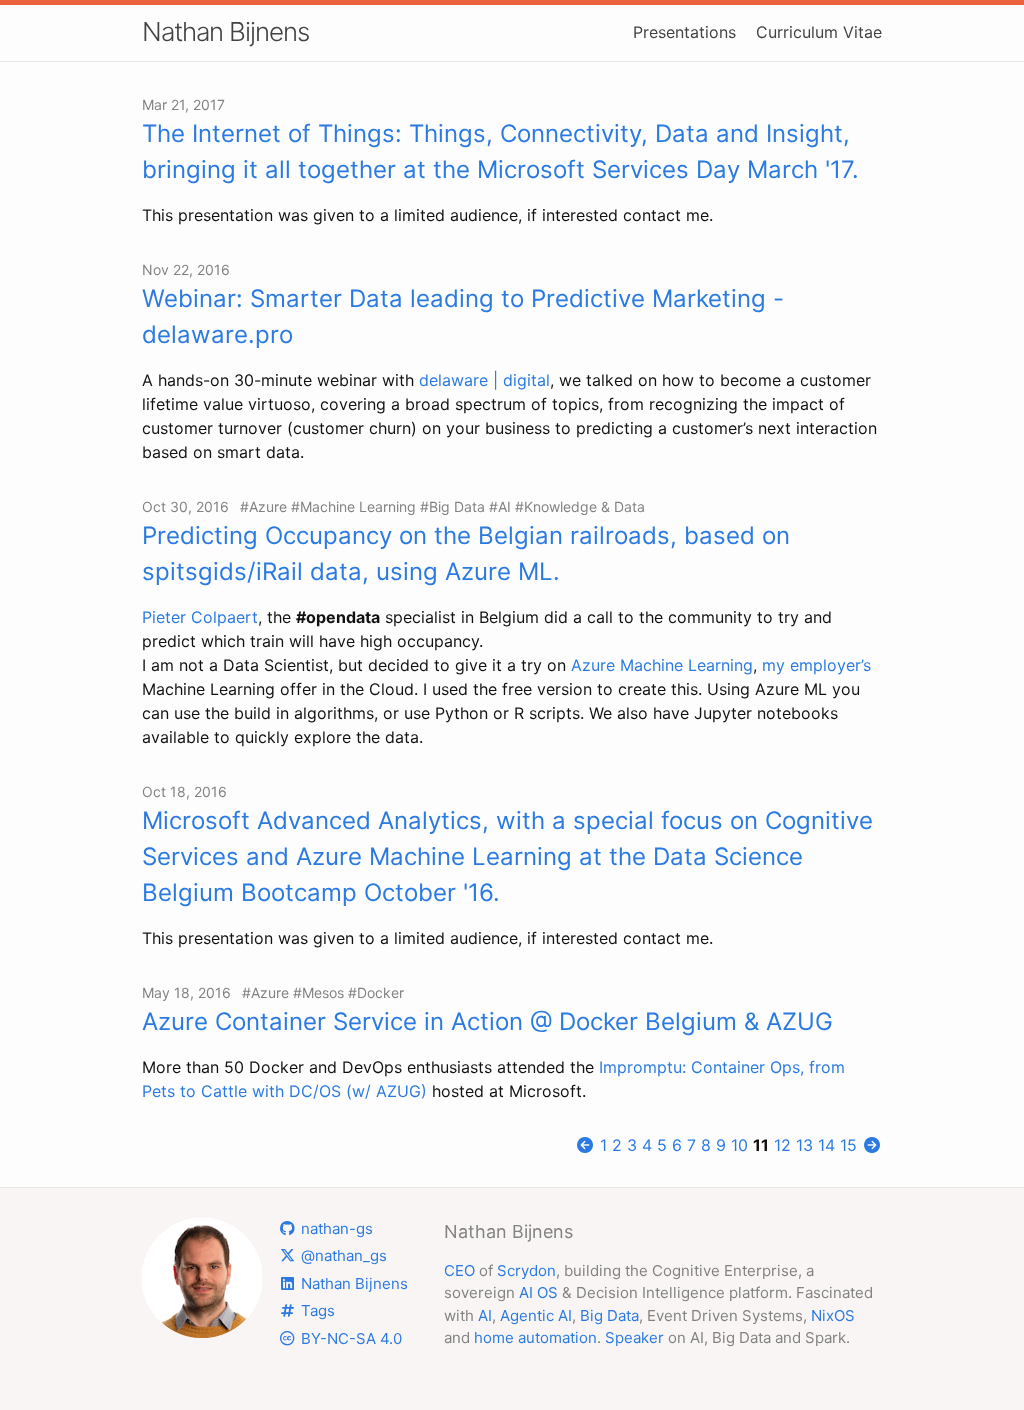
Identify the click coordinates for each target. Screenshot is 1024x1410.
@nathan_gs (342, 1255)
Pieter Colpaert (200, 617)
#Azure (263, 506)
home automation (535, 1337)
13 (804, 1145)
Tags (316, 1310)
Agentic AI (536, 1315)
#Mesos (318, 992)
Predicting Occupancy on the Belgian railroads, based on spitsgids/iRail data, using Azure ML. (466, 553)
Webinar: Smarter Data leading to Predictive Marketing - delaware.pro (463, 316)
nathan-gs (335, 1228)
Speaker (634, 1337)
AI (485, 1315)
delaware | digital (484, 380)
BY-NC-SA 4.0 (349, 1338)
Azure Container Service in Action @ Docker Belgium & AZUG (487, 1021)
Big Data (609, 1315)
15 (848, 1145)
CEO (459, 1270)
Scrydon (526, 1270)
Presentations (684, 32)
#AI (500, 506)
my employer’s (816, 665)
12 (782, 1145)
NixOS (833, 1315)
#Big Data (452, 506)
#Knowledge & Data (580, 506)
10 (739, 1145)
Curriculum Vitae (819, 32)
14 (826, 1145)
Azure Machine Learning (662, 665)
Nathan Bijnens (225, 31)
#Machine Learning (353, 506)
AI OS (538, 1292)
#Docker (376, 992)
